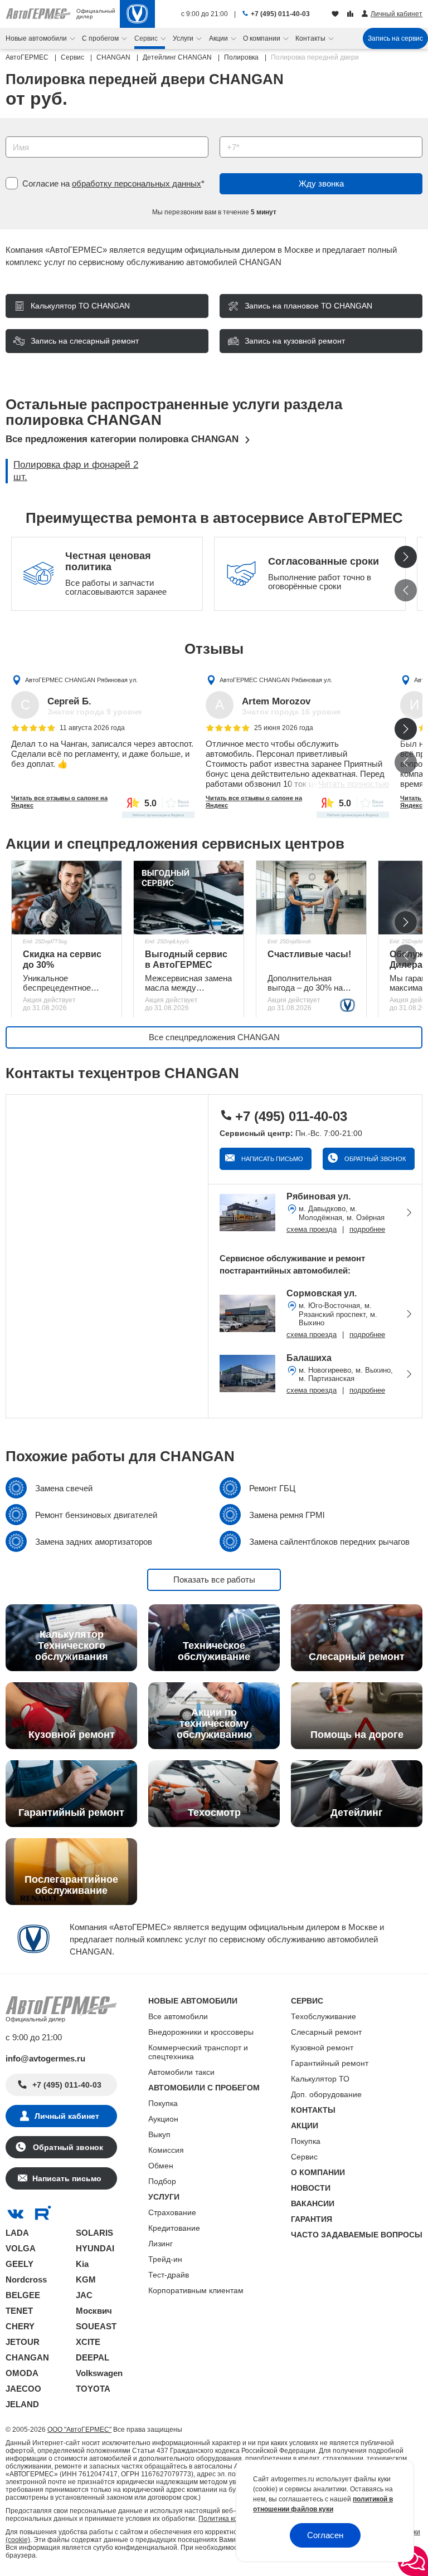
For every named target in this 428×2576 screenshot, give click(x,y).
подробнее (367, 1229)
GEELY (20, 2264)
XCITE (88, 2342)
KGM (86, 2279)
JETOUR (23, 2342)
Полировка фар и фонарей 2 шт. (76, 471)
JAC (84, 2295)
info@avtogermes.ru (45, 2058)
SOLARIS (94, 2233)
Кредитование (174, 2228)
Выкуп (159, 2134)
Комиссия (166, 2150)
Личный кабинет (67, 2116)
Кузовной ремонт (322, 2048)
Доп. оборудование (326, 2094)
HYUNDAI (95, 2248)
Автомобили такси (181, 2072)
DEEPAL (93, 2357)
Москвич (94, 2311)
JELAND (22, 2404)
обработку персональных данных (137, 183)
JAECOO (23, 2389)
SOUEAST (96, 2326)
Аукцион (163, 2119)
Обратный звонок (374, 1159)
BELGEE (23, 2295)
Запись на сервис (395, 38)
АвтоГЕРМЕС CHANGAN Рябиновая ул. (81, 679)
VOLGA (21, 2248)
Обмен (161, 2166)
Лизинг (160, 2244)
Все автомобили (178, 2016)
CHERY (20, 2326)
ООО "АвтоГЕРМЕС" (79, 2430)
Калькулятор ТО (320, 2079)
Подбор (162, 2181)
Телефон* (233, 133)
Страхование (172, 2212)
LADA (17, 2233)
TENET (19, 2311)
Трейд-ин (165, 2259)
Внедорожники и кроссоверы (201, 2032)
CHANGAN (27, 2357)
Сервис (304, 2157)
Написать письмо (271, 1159)
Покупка (163, 2103)
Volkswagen (99, 2373)
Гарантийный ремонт (330, 2063)
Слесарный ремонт (326, 2032)
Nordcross (26, 2279)
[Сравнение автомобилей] (351, 14)
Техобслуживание (324, 2016)
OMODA (22, 2373)
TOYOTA (93, 2389)
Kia (82, 2264)
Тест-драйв (169, 2275)
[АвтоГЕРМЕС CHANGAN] (137, 14)
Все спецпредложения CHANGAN (214, 1037)
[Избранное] (336, 14)
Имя (11, 133)
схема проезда (312, 1229)
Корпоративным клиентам (196, 2290)
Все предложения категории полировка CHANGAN (122, 439)
